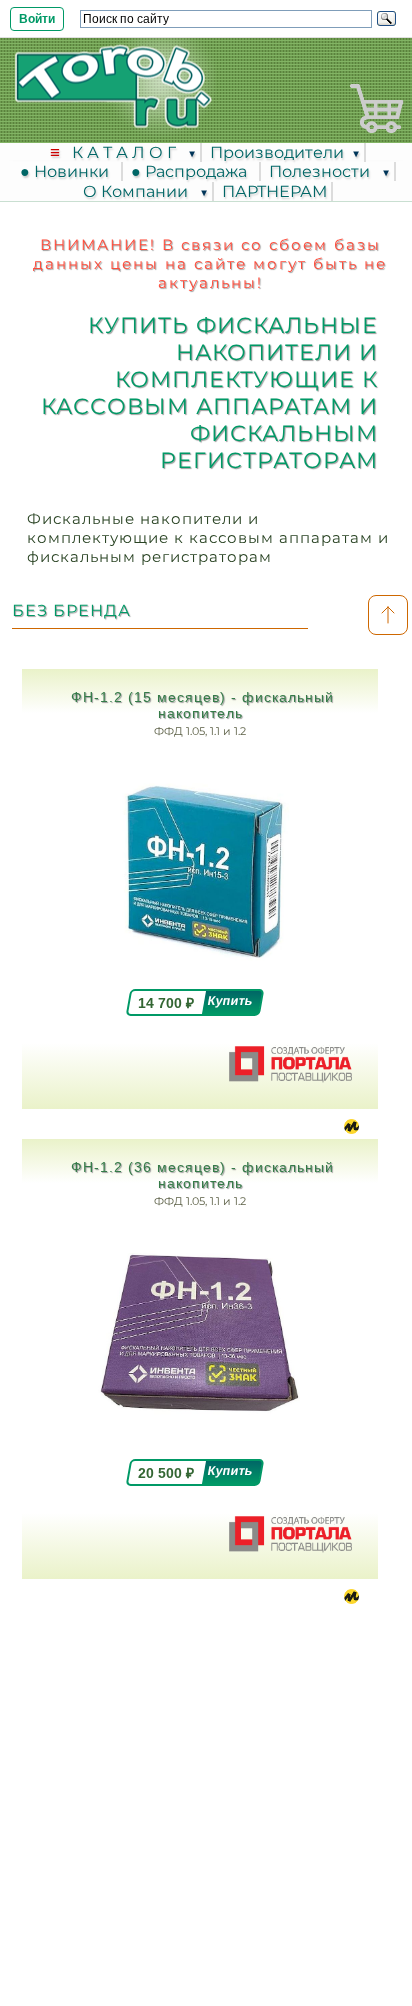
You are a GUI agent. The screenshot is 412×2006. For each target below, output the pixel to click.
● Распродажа (193, 171)
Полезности (321, 171)
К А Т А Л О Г (126, 152)
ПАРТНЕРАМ (274, 191)
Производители (277, 152)
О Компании (137, 191)
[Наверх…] (388, 615)
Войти (37, 19)
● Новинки (68, 171)
